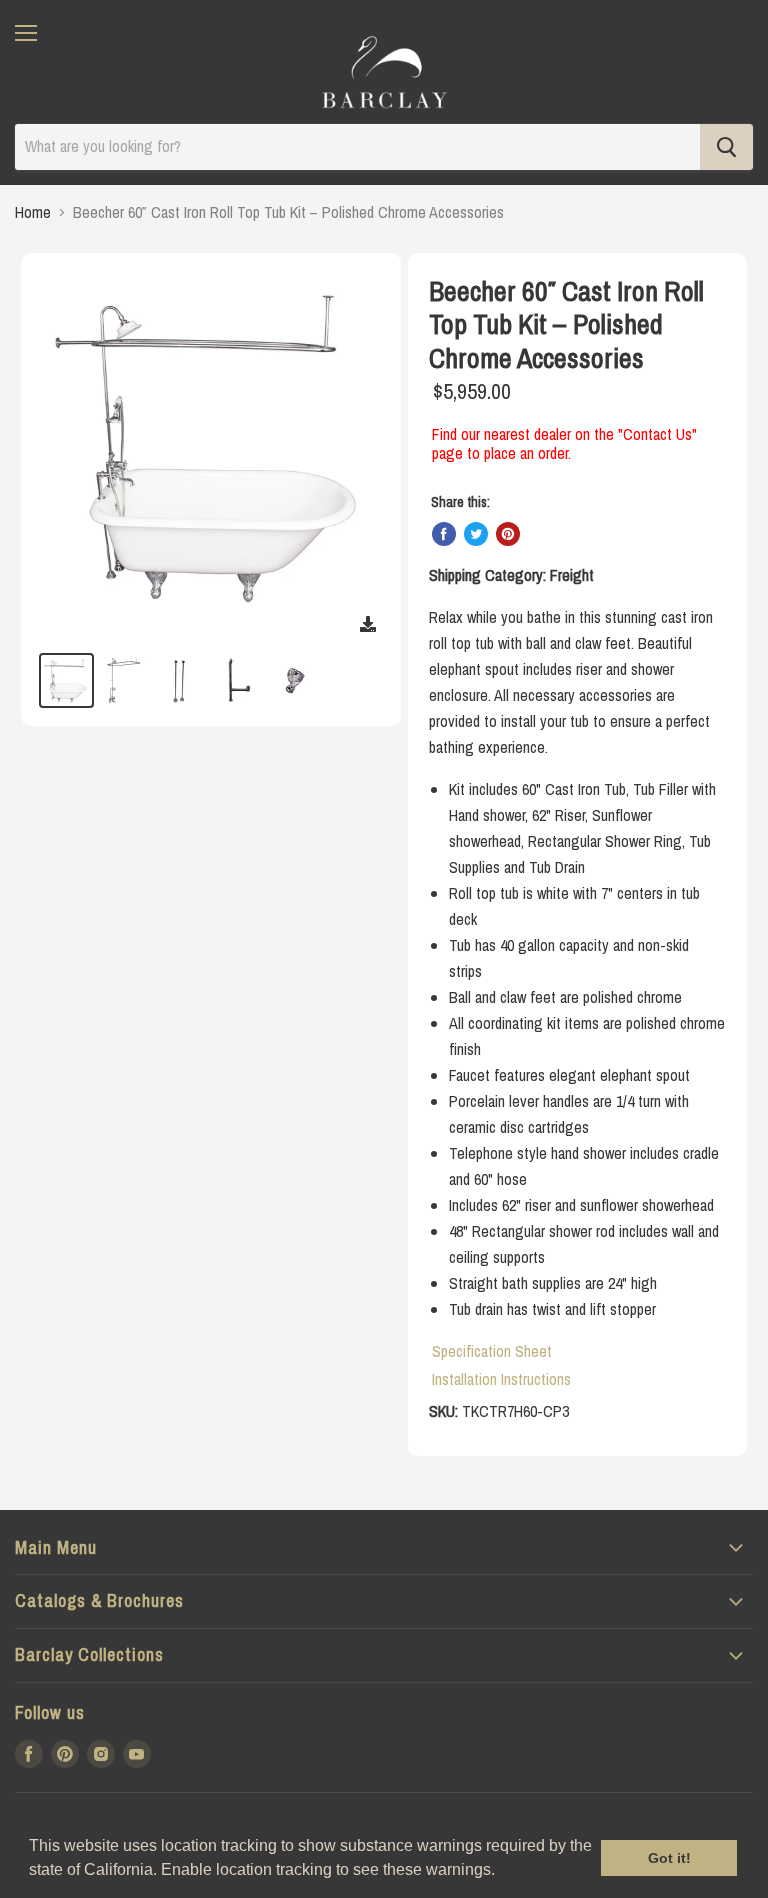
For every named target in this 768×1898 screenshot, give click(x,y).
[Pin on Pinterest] (508, 534)
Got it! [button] (669, 1858)
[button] (502, 1872)
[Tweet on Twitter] (476, 534)
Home (33, 212)
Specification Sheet (492, 1351)
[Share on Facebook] (444, 534)
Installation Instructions (501, 1379)
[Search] (726, 147)
